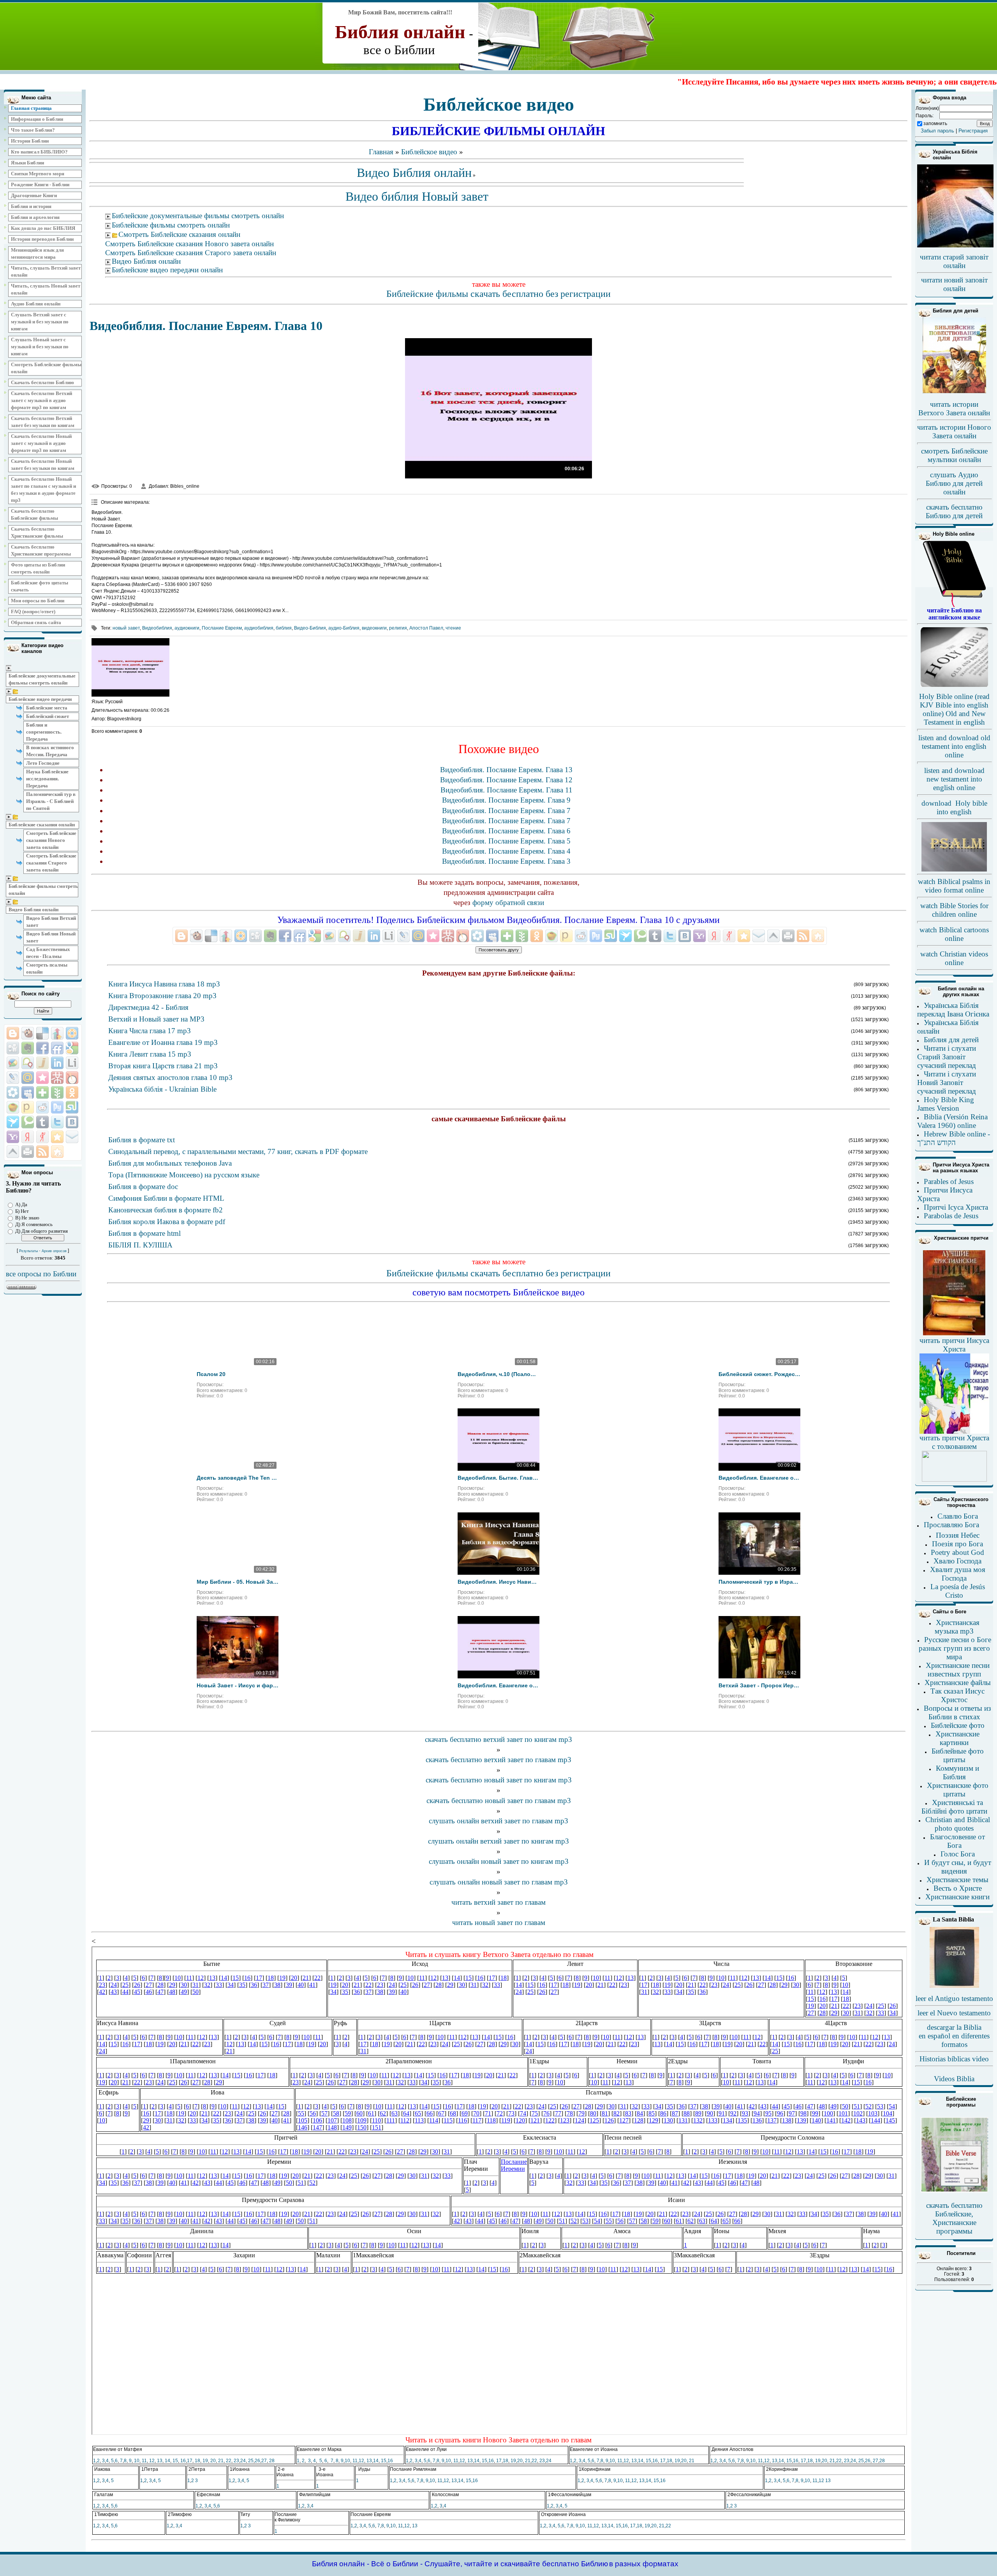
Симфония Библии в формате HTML (166, 1198)
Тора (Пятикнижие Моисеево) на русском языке (184, 1175)
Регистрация (973, 131)
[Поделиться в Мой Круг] (13, 1092)
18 (197, 2461)
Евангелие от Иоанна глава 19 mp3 (163, 1042)
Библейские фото (958, 1725)
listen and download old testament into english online (954, 746)
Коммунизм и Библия (957, 1772)
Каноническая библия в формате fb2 (166, 1210)
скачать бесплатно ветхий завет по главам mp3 (498, 1760)
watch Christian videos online (954, 958)
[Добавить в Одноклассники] (72, 1092)
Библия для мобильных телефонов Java (170, 1163)
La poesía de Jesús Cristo (958, 1591)
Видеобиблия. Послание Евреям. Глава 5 (506, 841)
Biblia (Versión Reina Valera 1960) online (952, 1121)
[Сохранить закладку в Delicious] (42, 1033)
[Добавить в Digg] (13, 1048)
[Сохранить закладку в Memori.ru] (42, 1078)
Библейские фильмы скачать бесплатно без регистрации (498, 294)
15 (175, 2461)
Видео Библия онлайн (33, 910)
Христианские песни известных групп (958, 1670)
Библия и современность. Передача (44, 732)
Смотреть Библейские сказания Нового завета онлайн (51, 840)
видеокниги (374, 628)
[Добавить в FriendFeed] (57, 1048)
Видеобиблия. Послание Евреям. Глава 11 (506, 790)
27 (264, 2461)
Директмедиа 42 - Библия (148, 1007)
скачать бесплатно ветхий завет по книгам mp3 (498, 1739)
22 (229, 2461)
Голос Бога (958, 1854)
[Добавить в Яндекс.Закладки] (28, 1137)
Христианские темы (957, 1880)
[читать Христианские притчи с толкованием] (954, 1479)
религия (398, 628)
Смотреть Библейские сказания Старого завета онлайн (51, 863)
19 (205, 2461)
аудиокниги (187, 628)
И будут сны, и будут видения (958, 1867)
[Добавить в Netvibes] (42, 1092)
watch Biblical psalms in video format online (954, 886)
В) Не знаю (27, 1218)
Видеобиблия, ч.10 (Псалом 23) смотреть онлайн (498, 1374)
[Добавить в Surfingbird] (13, 1122)
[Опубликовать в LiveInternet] (72, 1063)
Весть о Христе (958, 1888)
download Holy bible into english (954, 807)
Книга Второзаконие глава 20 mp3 (162, 996)
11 (144, 2461)
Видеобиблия (157, 628)
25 (251, 2461)
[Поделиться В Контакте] (72, 1122)
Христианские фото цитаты (958, 1790)
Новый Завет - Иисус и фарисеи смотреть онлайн (238, 1685)
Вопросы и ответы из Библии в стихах (957, 1712)
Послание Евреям (222, 628)
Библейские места (47, 708)
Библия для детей (951, 1040)
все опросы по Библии (41, 1274)
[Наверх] (13, 1152)
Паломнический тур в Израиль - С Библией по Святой (51, 801)
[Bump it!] (57, 1033)
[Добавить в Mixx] (72, 1078)
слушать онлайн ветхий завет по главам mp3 (498, 1821)
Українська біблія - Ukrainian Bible (162, 1089)
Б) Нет (22, 1211)
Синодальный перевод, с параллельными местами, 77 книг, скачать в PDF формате (238, 1151)
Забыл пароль (937, 131)
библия (284, 628)
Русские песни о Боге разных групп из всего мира (955, 1648)
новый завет (126, 628)
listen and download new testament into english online (954, 779)
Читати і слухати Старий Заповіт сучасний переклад (947, 1057)
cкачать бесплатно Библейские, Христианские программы (954, 2218)
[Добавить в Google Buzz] (13, 1063)
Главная (381, 152)
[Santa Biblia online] (954, 1986)
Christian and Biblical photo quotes (958, 1824)
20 (213, 2461)
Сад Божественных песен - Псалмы (48, 953)
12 (152, 2461)
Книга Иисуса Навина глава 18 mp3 (164, 984)
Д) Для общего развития (41, 1231)
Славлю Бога (958, 1516)
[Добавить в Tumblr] (42, 1122)
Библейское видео (429, 152)
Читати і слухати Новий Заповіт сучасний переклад (947, 1082)
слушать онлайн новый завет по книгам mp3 (499, 1861)
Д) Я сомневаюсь (34, 1224)
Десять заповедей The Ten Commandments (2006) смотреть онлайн (238, 1478)
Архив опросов (54, 1251)
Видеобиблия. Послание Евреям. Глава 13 (506, 770)
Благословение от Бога (957, 1841)
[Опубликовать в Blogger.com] (13, 1033)
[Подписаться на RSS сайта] (42, 1152)
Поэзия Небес (958, 1535)
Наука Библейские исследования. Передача (47, 779)
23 (236, 2461)
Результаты (28, 1251)
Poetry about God (957, 1552)
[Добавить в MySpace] (28, 1092)
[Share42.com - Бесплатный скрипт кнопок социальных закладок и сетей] (57, 1152)
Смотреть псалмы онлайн (47, 968)
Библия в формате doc (143, 1187)
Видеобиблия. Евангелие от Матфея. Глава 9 (498, 1685)
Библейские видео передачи (40, 699)
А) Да (21, 1204)
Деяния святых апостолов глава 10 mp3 (170, 1077)
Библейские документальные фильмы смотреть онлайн (42, 679)
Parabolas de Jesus (951, 1216)
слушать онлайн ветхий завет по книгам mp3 (498, 1841)
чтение (453, 628)
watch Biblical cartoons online (954, 934)
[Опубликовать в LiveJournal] (13, 1078)
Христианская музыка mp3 (957, 1627)
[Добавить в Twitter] (57, 1122)
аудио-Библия (344, 628)
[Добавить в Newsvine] (57, 1092)
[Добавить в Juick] (42, 1063)
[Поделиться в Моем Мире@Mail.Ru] (28, 1078)
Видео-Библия (310, 628)
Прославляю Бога (951, 1525)
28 (272, 2461)
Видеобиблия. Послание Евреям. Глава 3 (506, 861)
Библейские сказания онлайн (42, 825)
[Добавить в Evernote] (28, 1048)
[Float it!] (72, 1033)
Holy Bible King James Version (946, 1104)
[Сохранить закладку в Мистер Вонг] (57, 1078)
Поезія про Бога (957, 1544)
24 (243, 2461)
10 (137, 2461)
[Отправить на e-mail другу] (72, 1137)
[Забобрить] (28, 1033)
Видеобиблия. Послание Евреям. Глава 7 (506, 811)
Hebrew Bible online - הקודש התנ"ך (954, 1138)
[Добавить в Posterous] (28, 1107)
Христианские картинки (957, 1738)
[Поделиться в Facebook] (42, 1048)
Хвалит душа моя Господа (958, 1574)
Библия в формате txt (142, 1140)
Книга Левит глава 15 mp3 (150, 1054)
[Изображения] (130, 667)
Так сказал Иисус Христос (957, 1695)
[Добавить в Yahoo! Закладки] (13, 1137)
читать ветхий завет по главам (498, 1902)
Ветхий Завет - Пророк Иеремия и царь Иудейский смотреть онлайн (759, 1685)
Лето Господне (43, 763)
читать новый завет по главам (499, 1922)
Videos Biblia (954, 2079)
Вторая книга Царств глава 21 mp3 (163, 1066)
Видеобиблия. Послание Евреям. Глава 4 (506, 851)
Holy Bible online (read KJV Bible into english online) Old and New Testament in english (954, 709)
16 (183, 2461)
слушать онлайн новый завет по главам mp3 (499, 1882)
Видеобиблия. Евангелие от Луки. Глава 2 (759, 1478)
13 (160, 2461)
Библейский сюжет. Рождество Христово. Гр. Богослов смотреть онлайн (759, 1374)
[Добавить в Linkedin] (57, 1063)
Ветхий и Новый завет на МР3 (156, 1019)
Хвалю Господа (957, 1561)
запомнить (935, 124)
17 (190, 2461)
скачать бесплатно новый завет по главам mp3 (499, 1801)
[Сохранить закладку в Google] (72, 1048)
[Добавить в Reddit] (42, 1107)
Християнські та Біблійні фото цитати (954, 1807)
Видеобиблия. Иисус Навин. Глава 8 (498, 1582)
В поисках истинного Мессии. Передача (50, 751)
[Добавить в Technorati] (28, 1122)
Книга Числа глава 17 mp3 (150, 1031)
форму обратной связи (508, 902)
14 (167, 2461)
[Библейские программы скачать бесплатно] (954, 2191)
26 (257, 2461)
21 (221, 2461)
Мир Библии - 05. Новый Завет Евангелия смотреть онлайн (238, 1582)
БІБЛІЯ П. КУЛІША (140, 1245)
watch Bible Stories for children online (954, 910)
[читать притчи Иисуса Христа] (954, 1335)
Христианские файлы (958, 1682)
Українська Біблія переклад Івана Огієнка (953, 1010)
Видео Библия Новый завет (51, 937)
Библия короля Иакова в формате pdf (167, 1222)
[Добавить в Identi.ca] (28, 1063)
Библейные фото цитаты (958, 1755)
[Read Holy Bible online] (954, 605)
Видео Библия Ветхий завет (51, 922)
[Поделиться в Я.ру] (42, 1137)
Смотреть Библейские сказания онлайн (179, 234)
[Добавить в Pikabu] (13, 1107)
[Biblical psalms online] (954, 870)
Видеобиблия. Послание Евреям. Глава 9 (506, 800)
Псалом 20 (211, 1374)
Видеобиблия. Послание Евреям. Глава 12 (506, 780)
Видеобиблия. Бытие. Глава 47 (498, 1478)
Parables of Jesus (949, 1181)
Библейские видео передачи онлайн (167, 270)
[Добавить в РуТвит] (57, 1107)
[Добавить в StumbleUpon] (72, 1107)
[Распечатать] (28, 1152)
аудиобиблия (259, 628)
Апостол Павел (426, 628)
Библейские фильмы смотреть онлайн (43, 890)
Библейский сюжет (48, 716)
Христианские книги (957, 1897)
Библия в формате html (144, 1233)
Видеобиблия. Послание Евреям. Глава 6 (506, 831)
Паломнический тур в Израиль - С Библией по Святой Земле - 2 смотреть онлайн (759, 1582)
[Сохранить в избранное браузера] (57, 1137)
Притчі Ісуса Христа (956, 1207)
